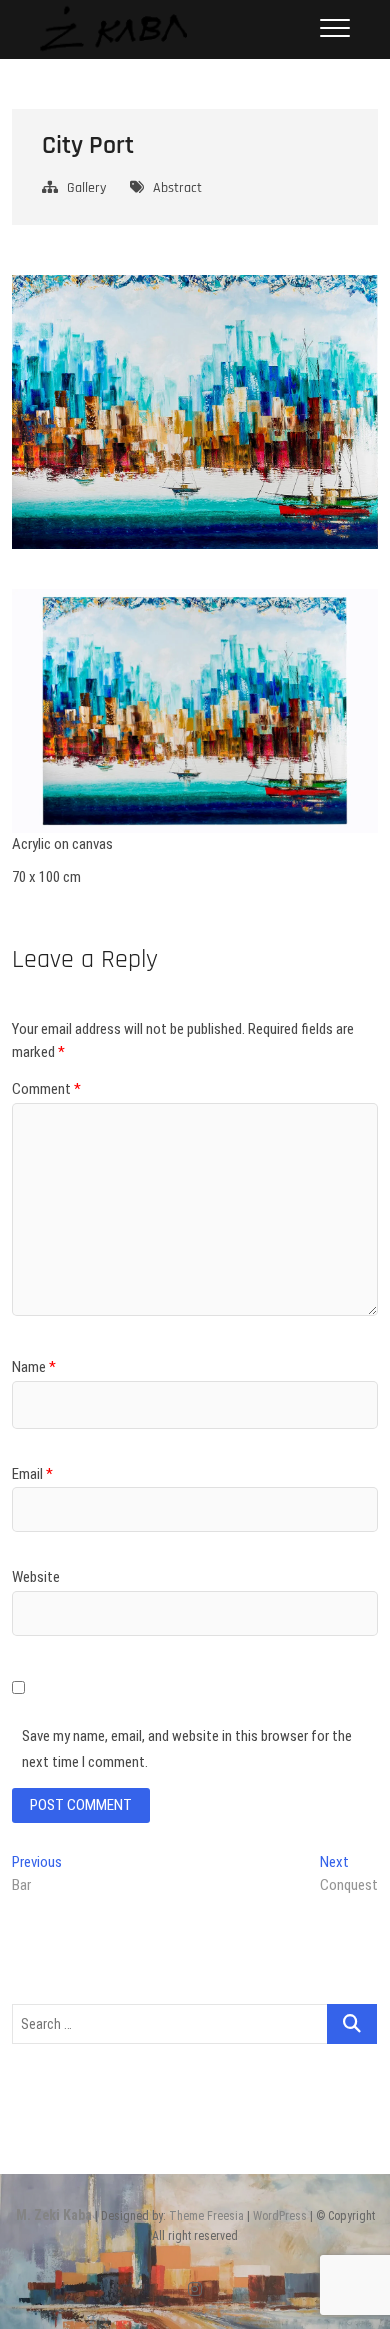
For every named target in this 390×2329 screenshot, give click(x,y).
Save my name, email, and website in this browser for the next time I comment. (187, 1749)
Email (32, 1474)
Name (34, 1367)
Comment (46, 1089)
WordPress (280, 2216)
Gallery (86, 188)
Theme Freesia (206, 2216)
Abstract (177, 188)
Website (36, 1577)
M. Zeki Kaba (54, 2215)
